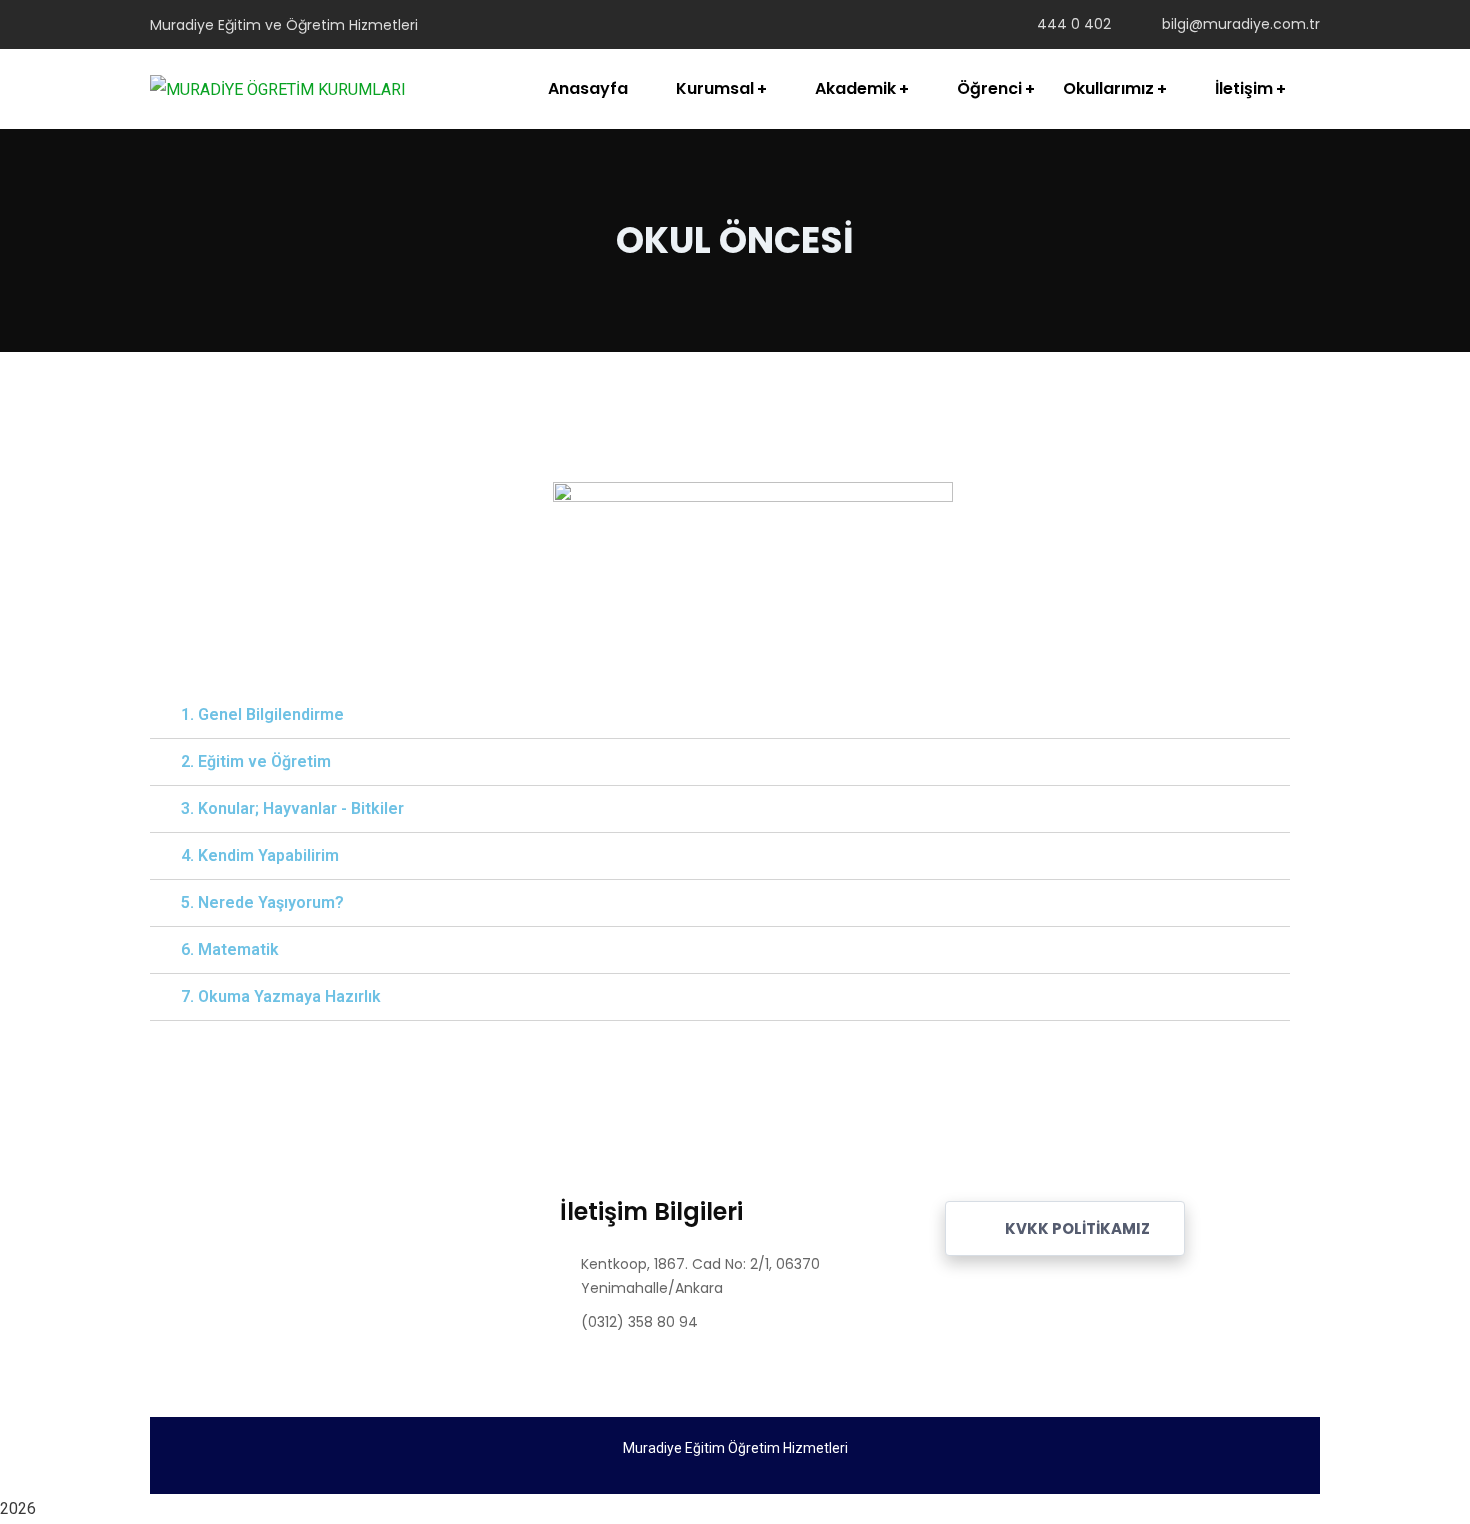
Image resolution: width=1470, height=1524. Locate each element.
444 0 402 (1074, 24)
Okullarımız (1108, 88)
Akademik (855, 88)
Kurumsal (715, 88)
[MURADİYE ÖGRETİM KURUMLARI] (278, 89)
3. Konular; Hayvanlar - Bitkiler (292, 808)
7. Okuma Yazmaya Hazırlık (281, 996)
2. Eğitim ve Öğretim (256, 761)
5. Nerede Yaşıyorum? (262, 902)
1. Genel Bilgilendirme (262, 714)
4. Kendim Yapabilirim (260, 855)
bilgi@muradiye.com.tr (1241, 24)
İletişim (1244, 88)
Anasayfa (588, 88)
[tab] (720, 715)
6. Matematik (230, 949)
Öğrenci (989, 88)
